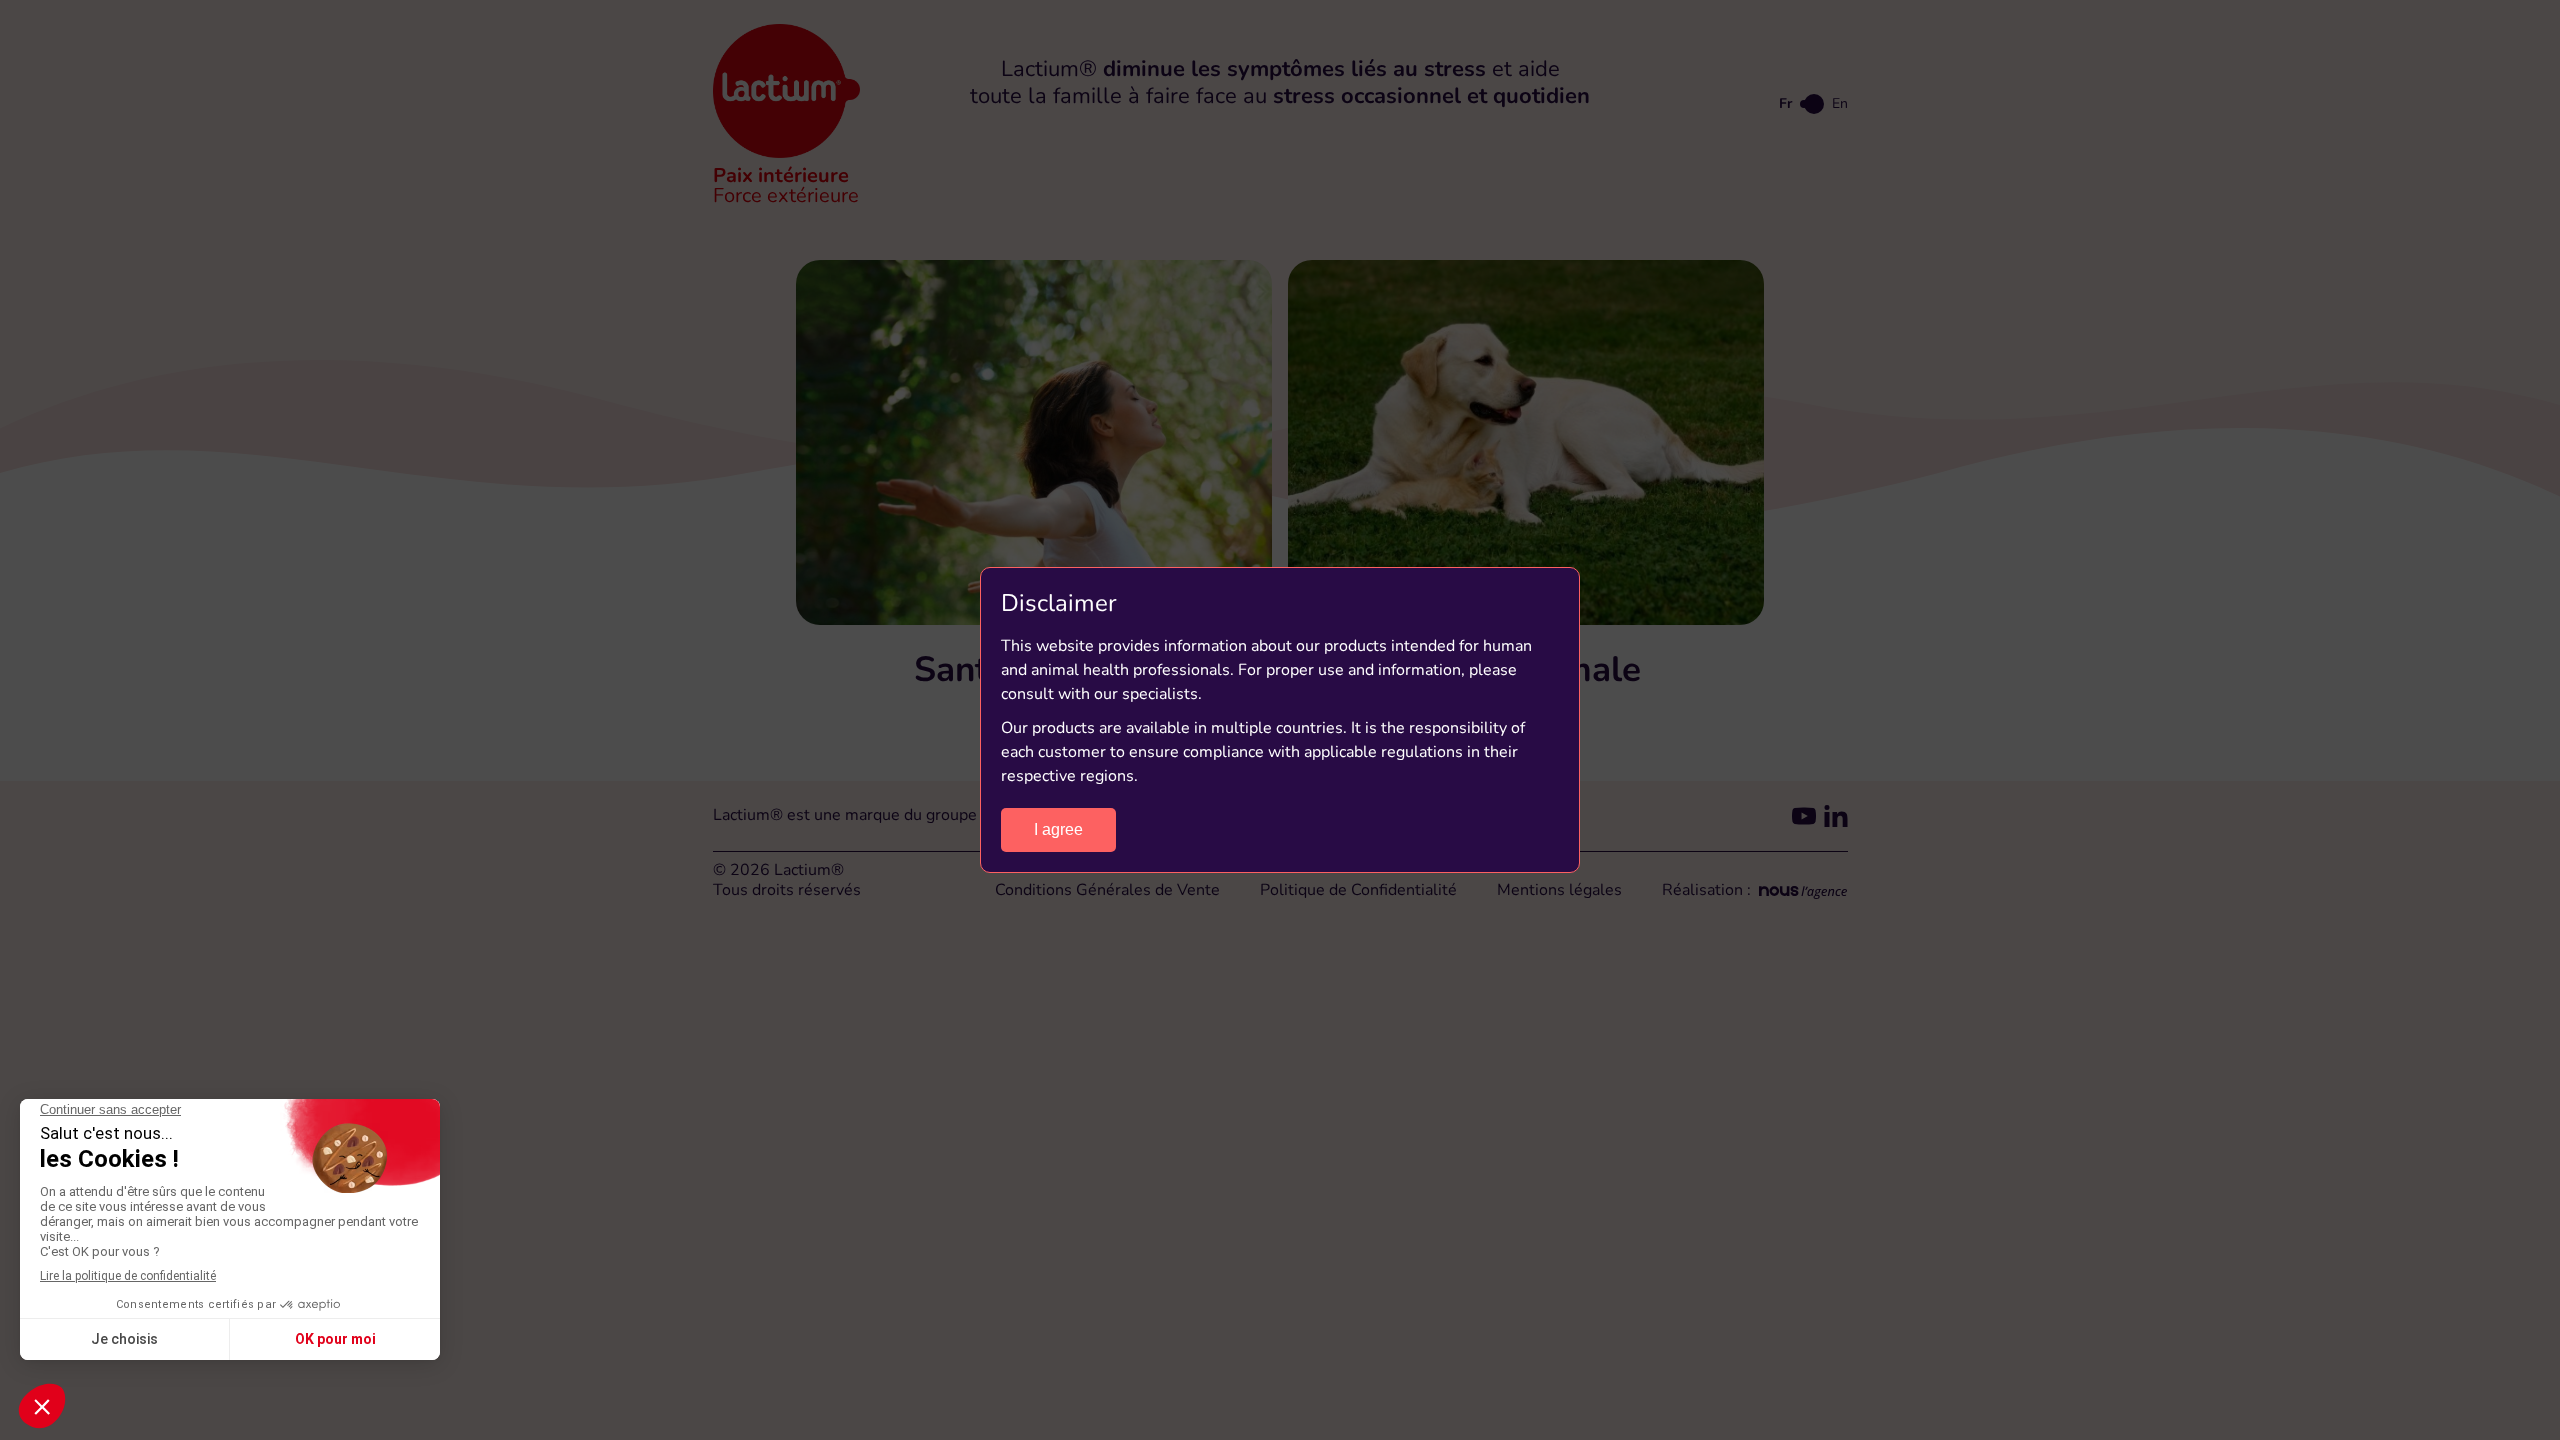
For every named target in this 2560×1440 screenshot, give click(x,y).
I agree (1058, 829)
